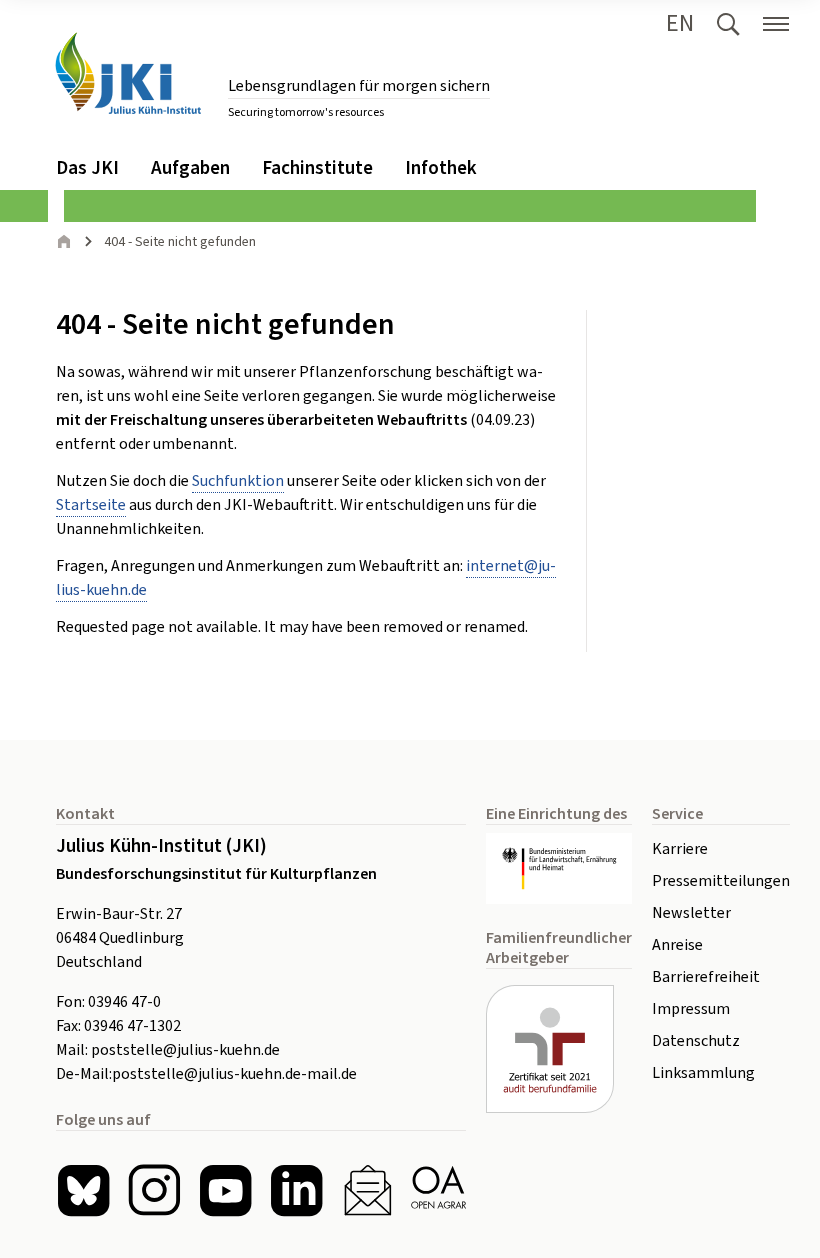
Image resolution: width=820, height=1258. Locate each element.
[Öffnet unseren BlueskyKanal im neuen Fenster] (83, 1190)
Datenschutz (696, 1041)
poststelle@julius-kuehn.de (185, 1050)
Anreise (677, 945)
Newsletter (691, 913)
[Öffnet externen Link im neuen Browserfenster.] (559, 868)
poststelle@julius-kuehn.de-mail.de (234, 1074)
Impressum (691, 1009)
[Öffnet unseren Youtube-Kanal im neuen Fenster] (225, 1190)
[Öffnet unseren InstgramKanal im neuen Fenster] (154, 1190)
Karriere (680, 849)
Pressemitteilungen (721, 881)
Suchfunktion (238, 481)
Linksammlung (703, 1073)
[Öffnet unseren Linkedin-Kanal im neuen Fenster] (296, 1190)
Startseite (91, 505)
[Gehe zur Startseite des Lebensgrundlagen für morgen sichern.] (128, 73)
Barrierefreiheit (706, 977)
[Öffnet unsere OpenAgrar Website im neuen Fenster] (438, 1190)
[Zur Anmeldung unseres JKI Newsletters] (367, 1190)
